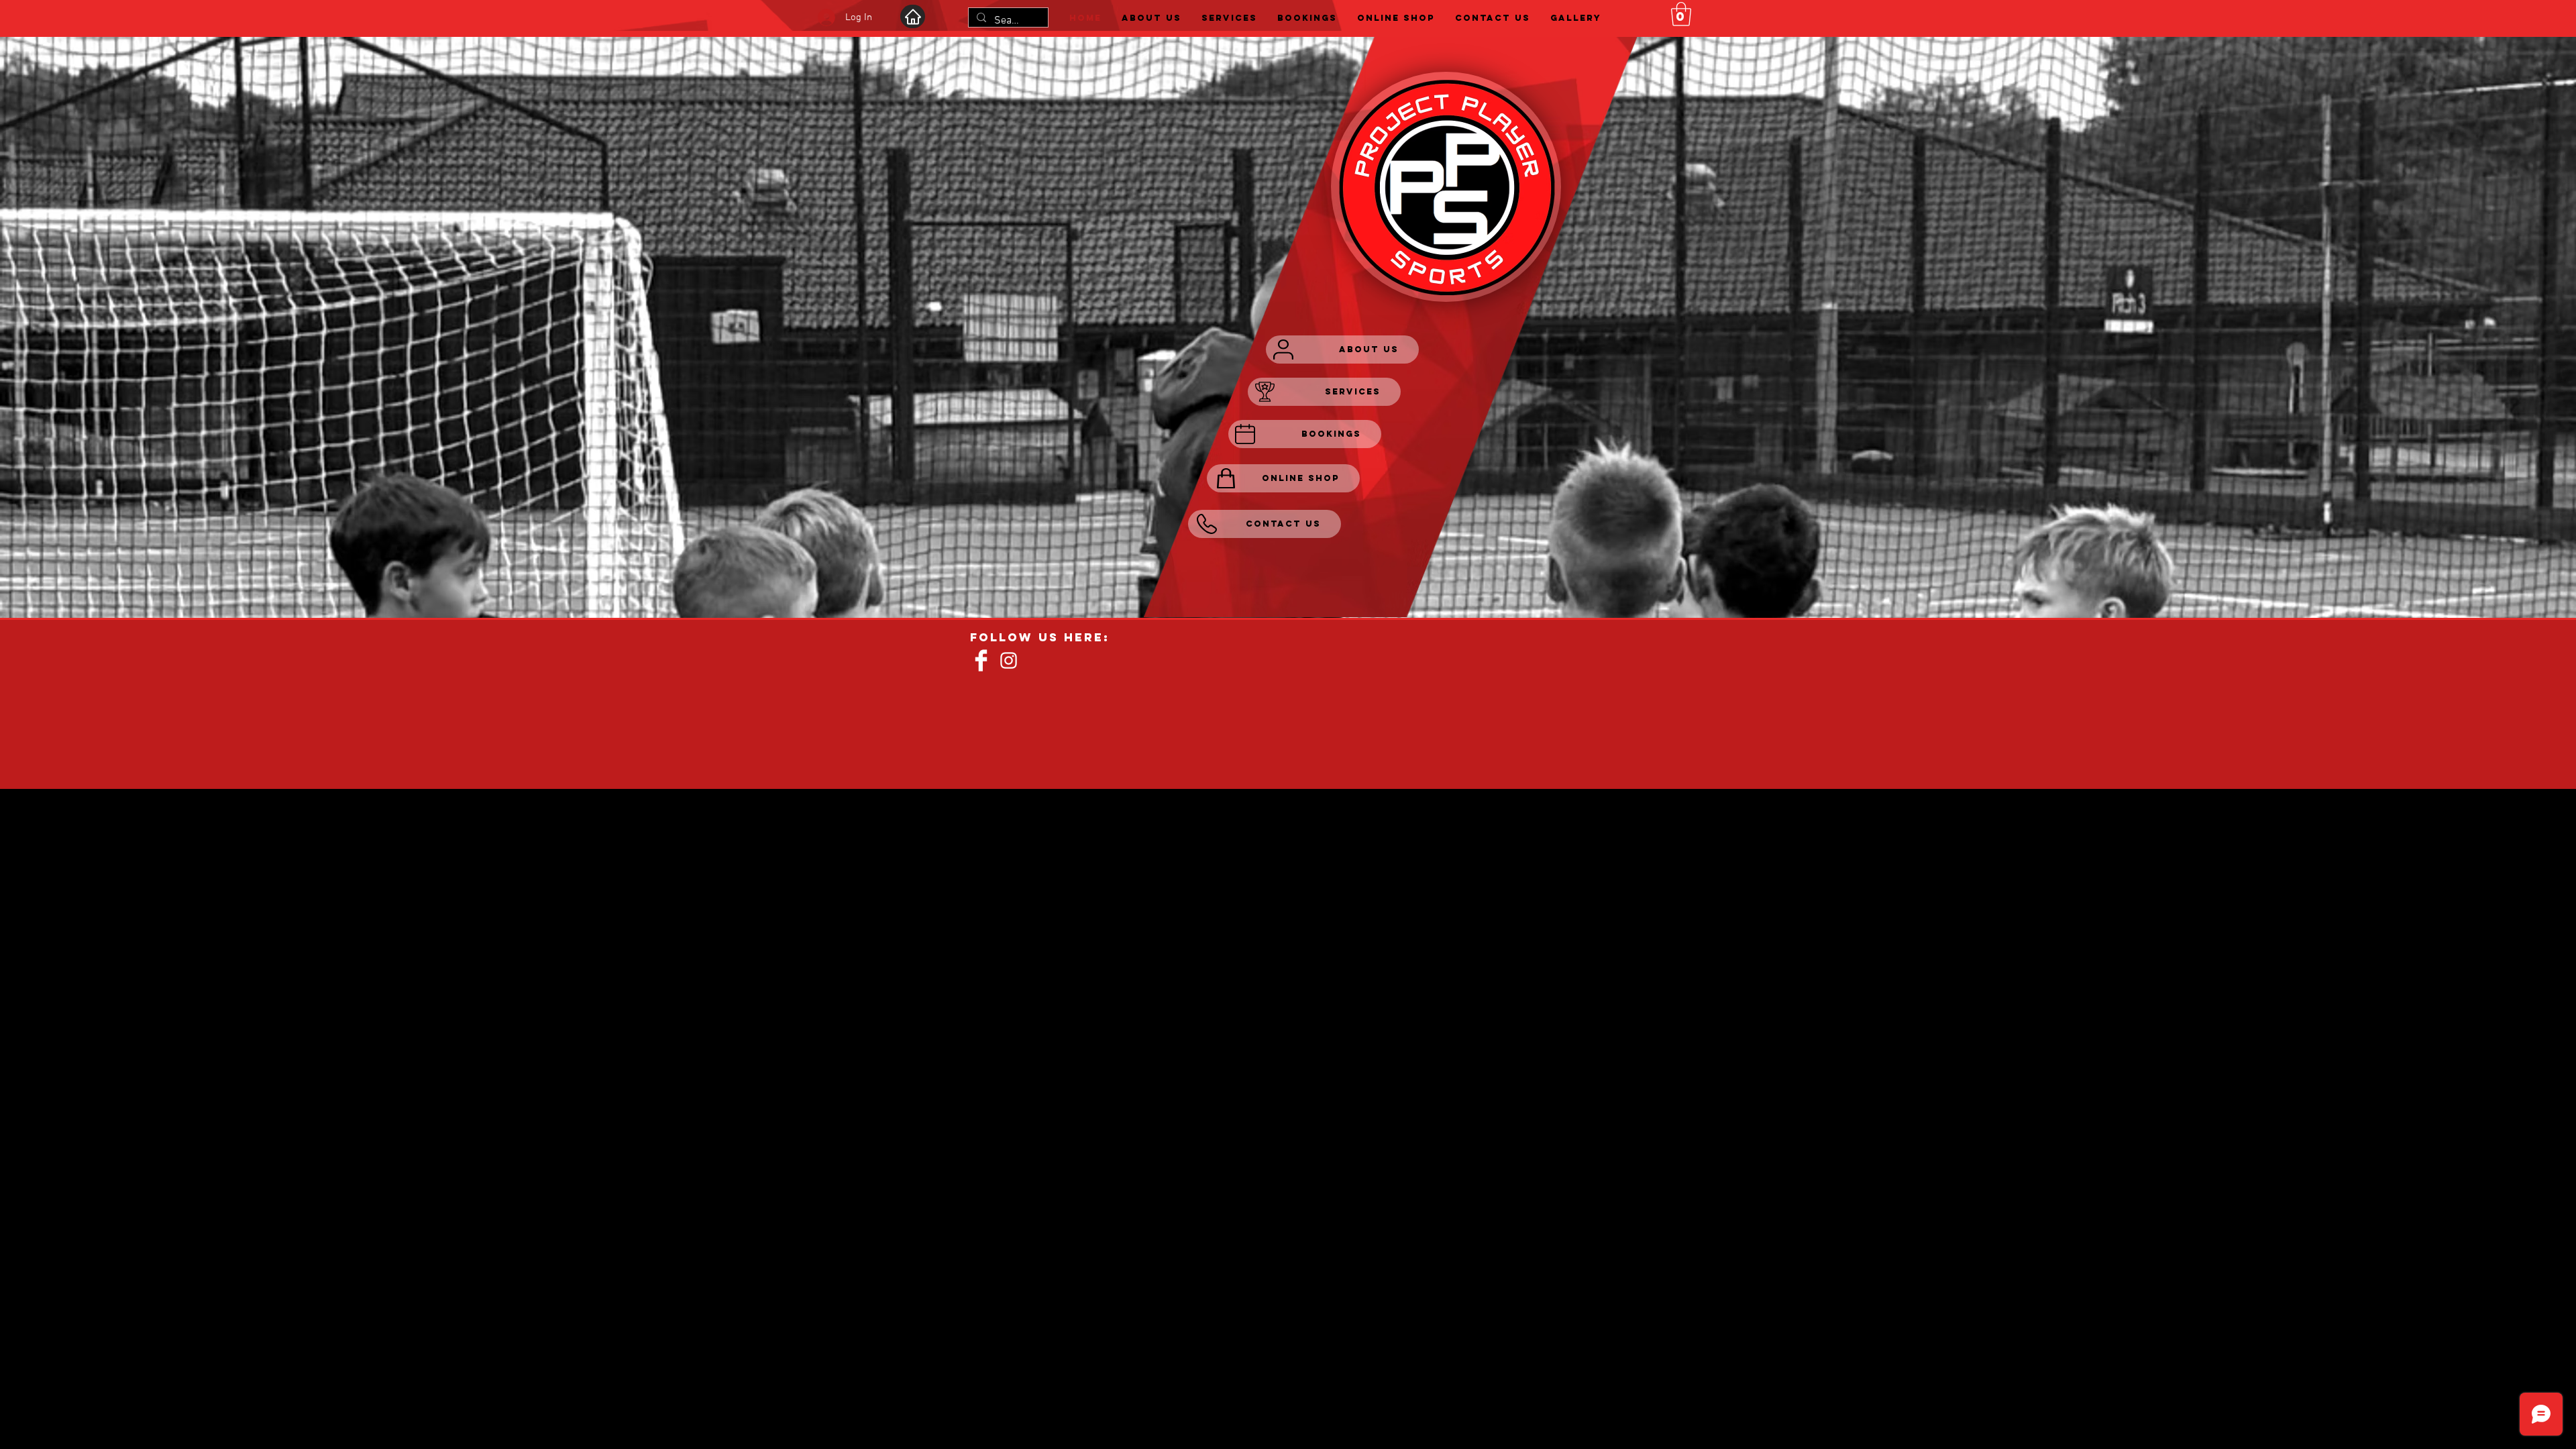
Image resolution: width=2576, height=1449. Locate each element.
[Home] (913, 16)
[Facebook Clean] (981, 660)
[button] (1681, 14)
